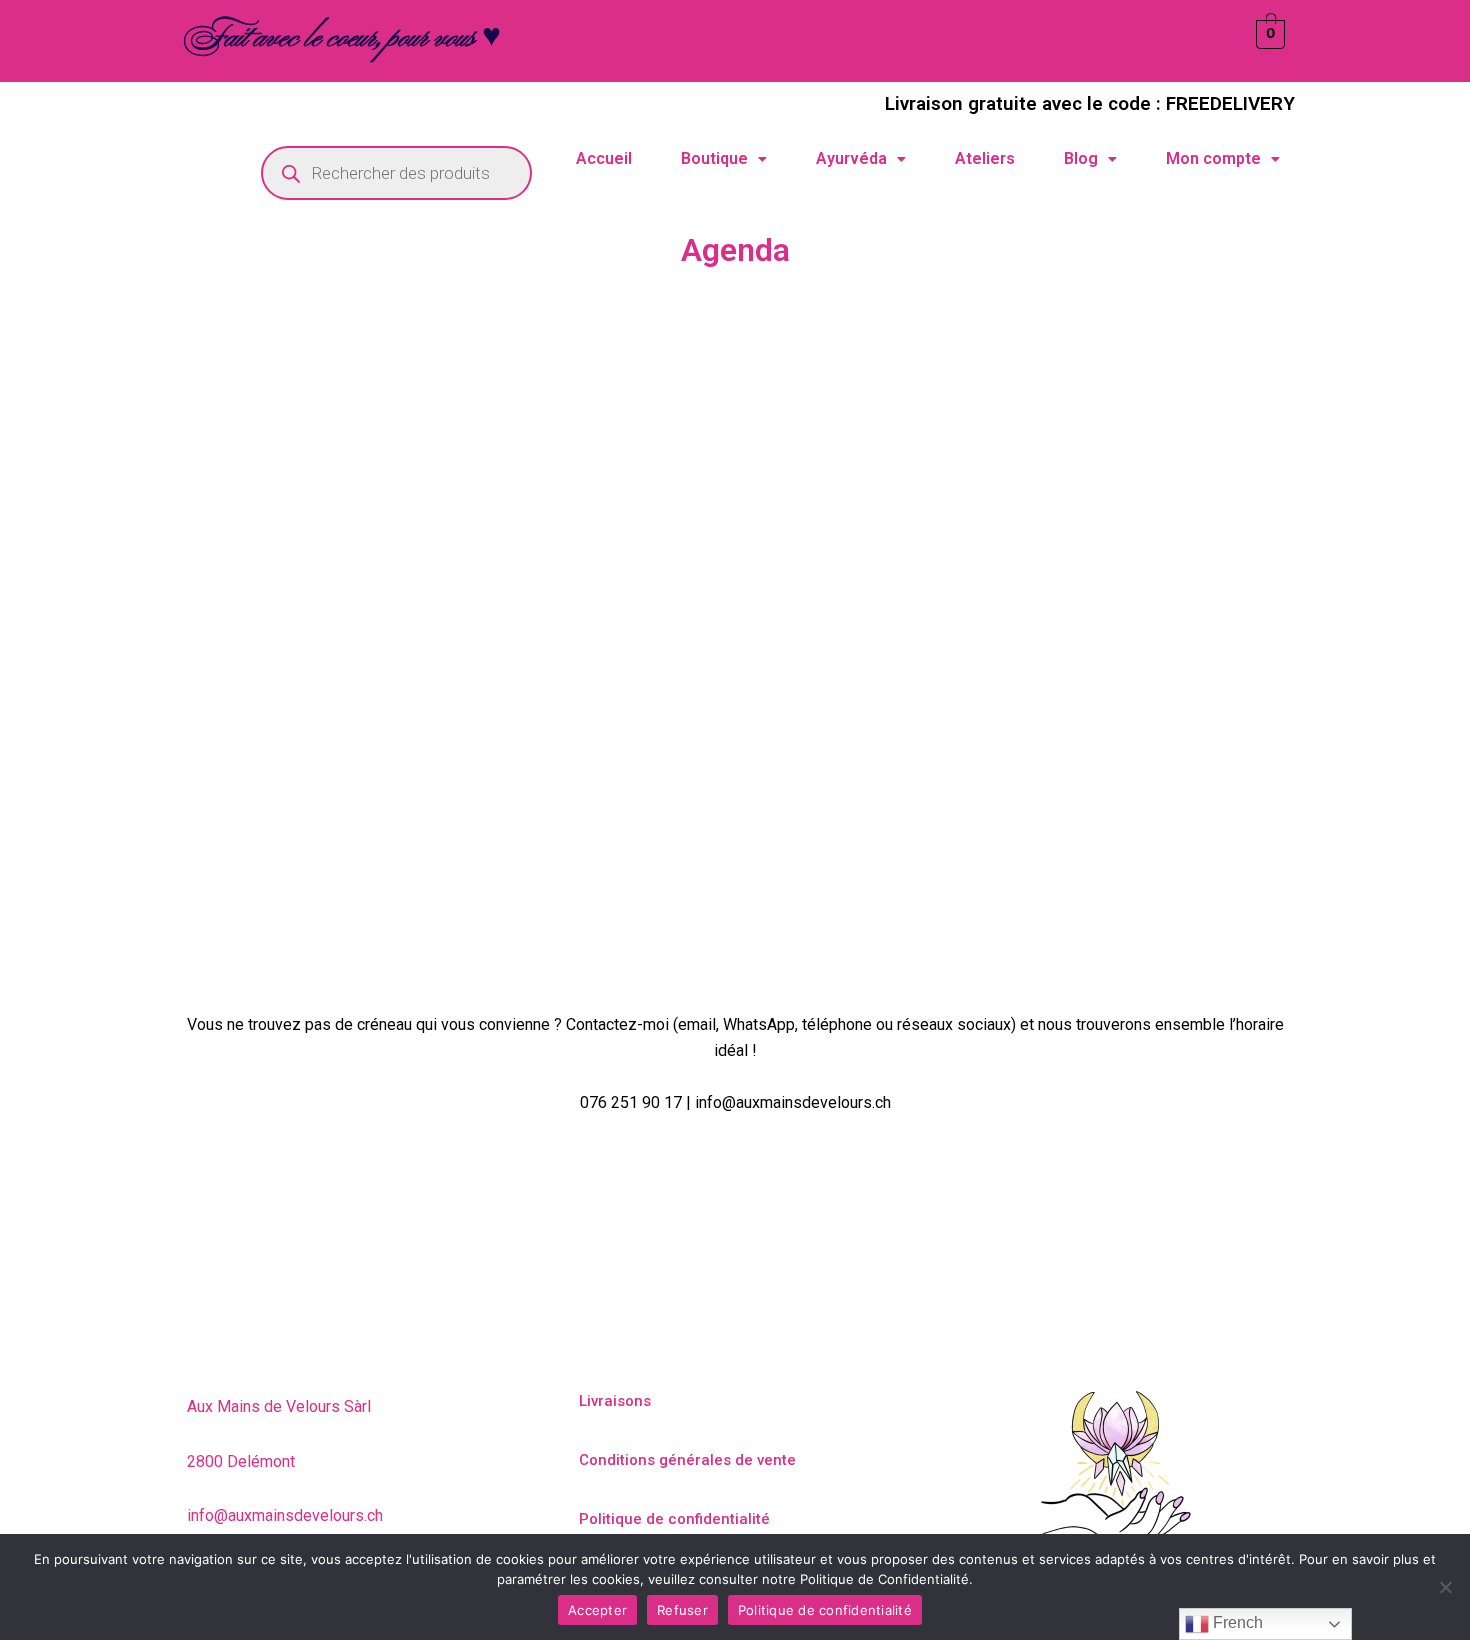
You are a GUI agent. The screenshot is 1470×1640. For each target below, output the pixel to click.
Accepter (597, 1610)
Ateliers (985, 158)
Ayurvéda (851, 158)
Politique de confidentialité (825, 1610)
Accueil (604, 158)
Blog (1081, 158)
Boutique (714, 158)
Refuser (682, 1610)
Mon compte (1213, 158)
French (1236, 1622)
